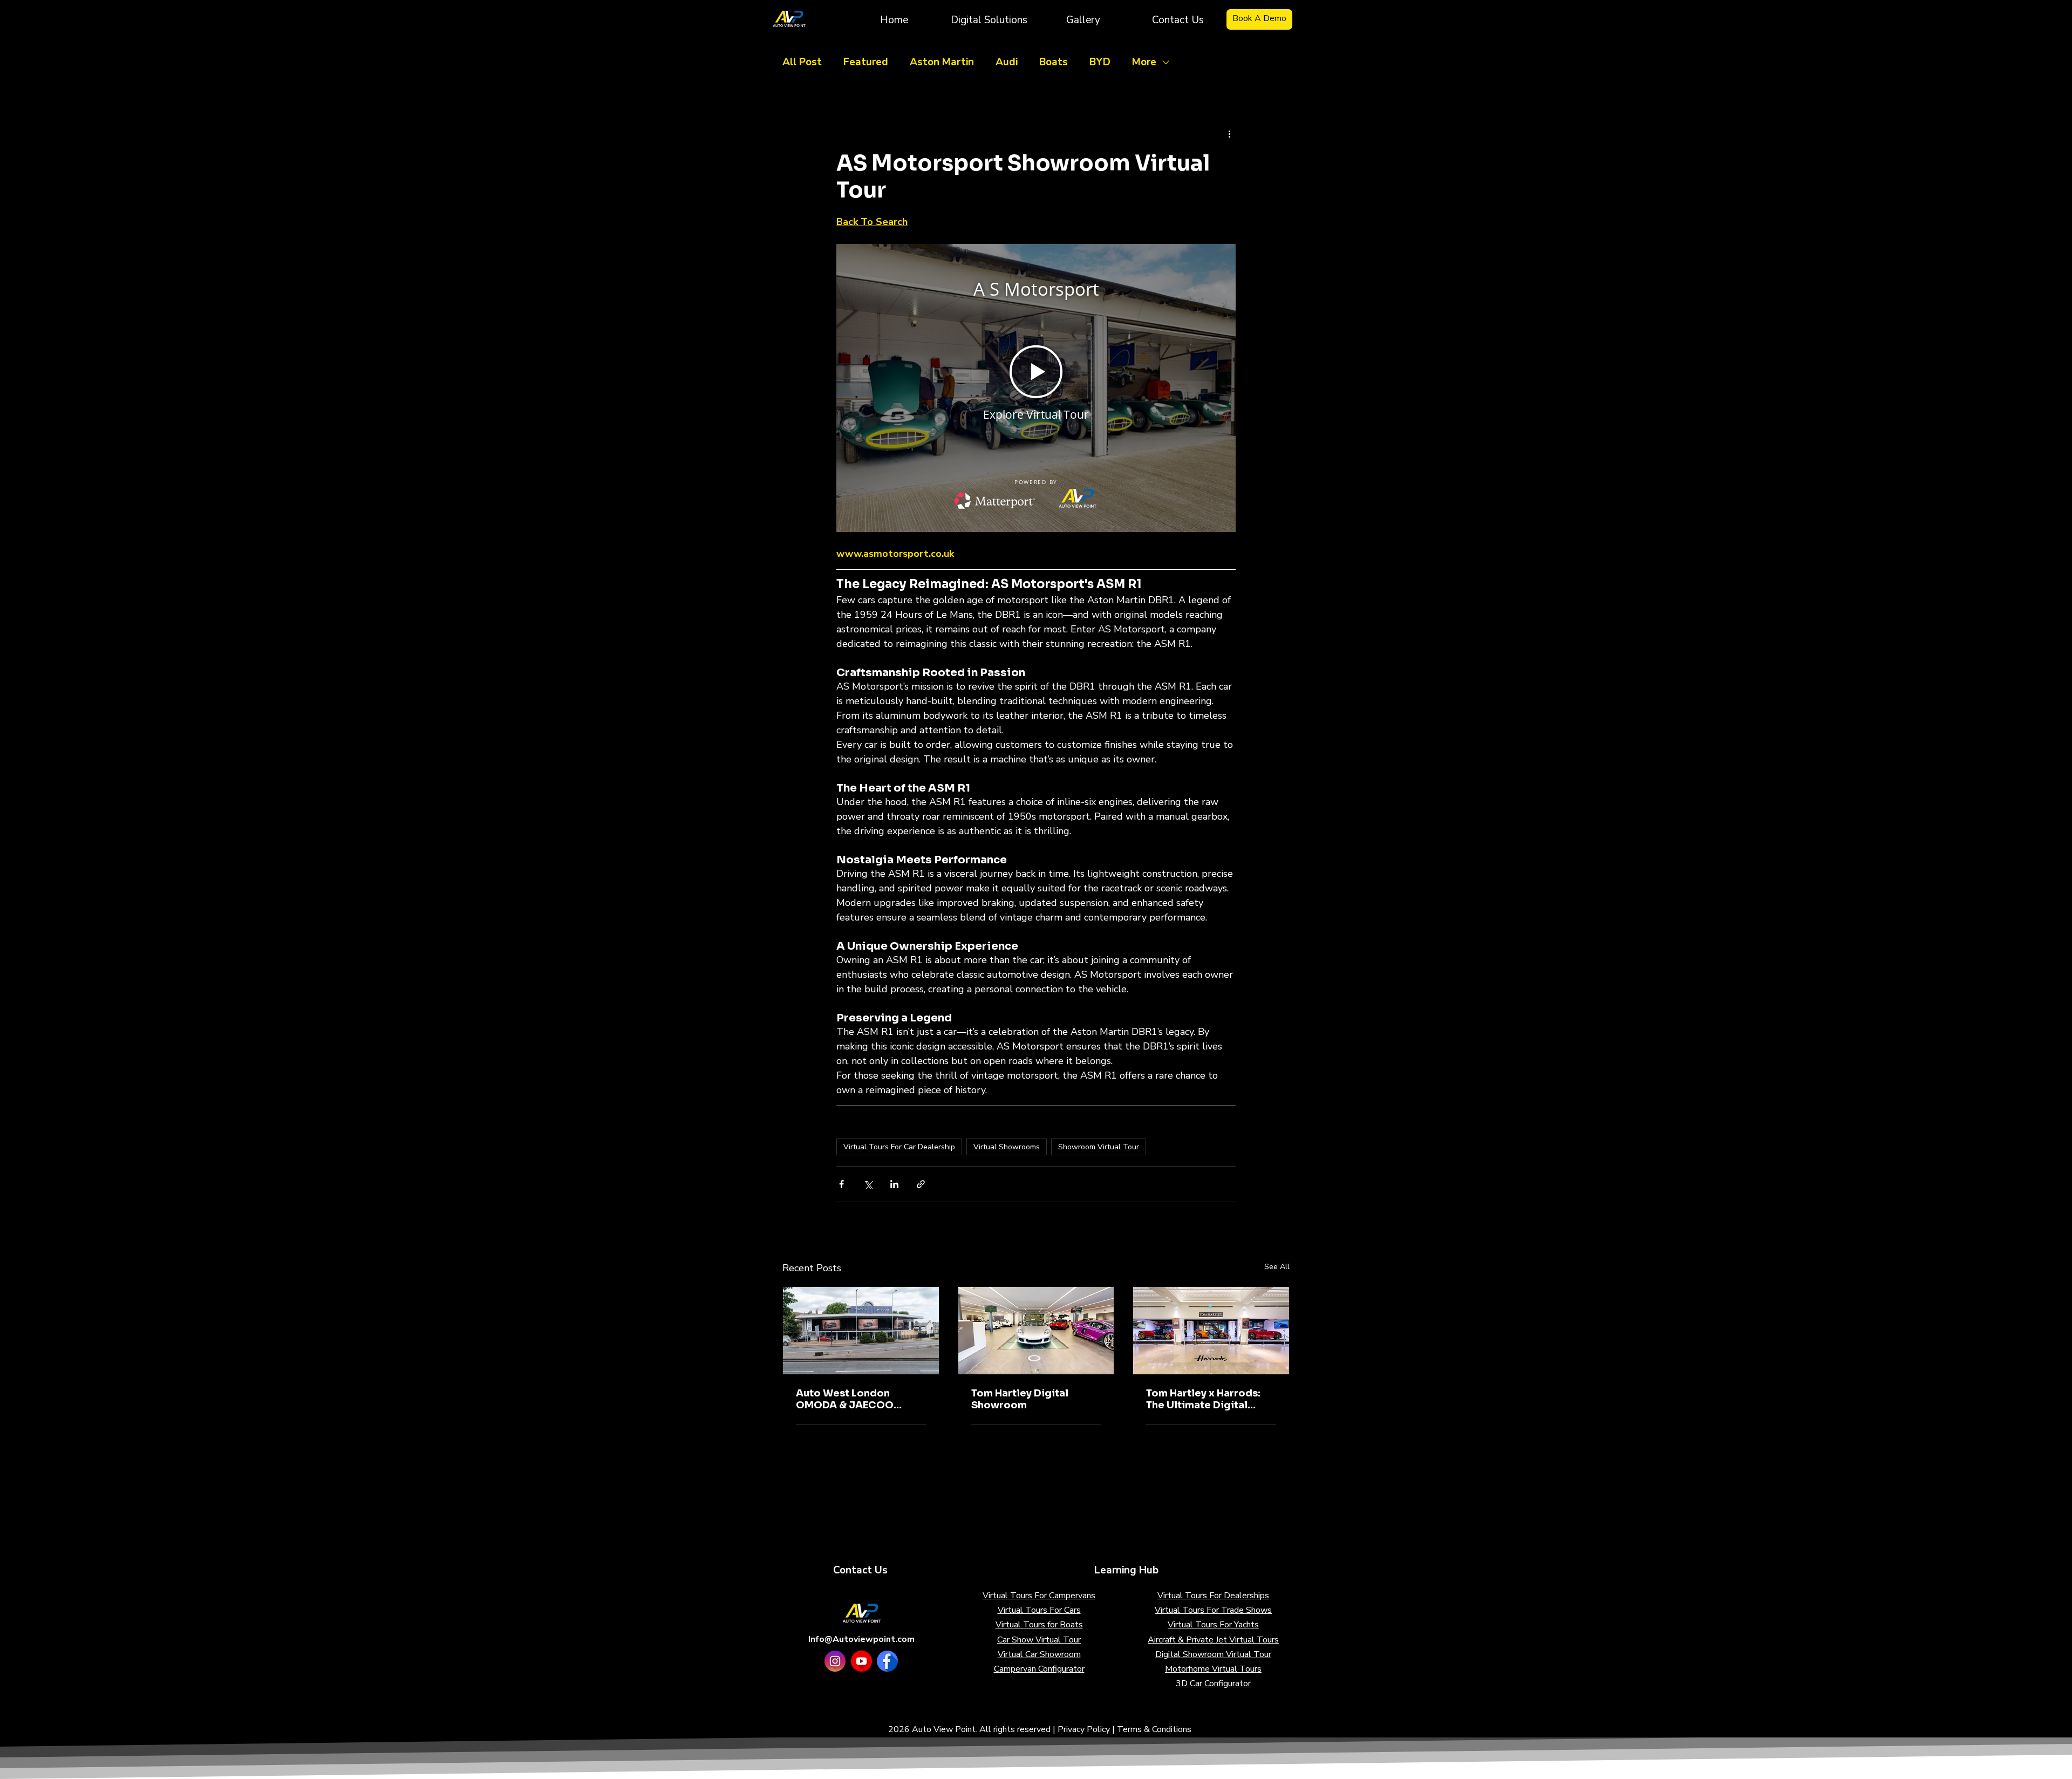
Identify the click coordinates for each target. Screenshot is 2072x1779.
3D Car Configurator (1213, 1683)
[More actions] (1229, 134)
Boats (1054, 62)
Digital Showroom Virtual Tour (1213, 1654)
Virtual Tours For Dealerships (1213, 1596)
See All (1277, 1267)
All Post (802, 62)
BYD (1100, 62)
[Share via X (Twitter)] (868, 1184)
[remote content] (1036, 388)
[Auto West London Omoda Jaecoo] (861, 1331)
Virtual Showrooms (1007, 1147)
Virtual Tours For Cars (1039, 1610)
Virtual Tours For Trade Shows (1213, 1610)
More (1144, 62)
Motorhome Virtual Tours (1213, 1669)
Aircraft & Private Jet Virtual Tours (1213, 1640)
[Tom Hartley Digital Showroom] (1036, 1331)
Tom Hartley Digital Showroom (1020, 1399)
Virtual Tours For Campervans (1039, 1596)
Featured (866, 62)
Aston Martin (942, 62)
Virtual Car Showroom (1039, 1654)
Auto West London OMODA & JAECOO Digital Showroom (845, 1399)
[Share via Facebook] (841, 1184)
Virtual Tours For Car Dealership (899, 1147)
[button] (989, 19)
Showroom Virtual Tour (1099, 1147)
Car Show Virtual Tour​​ (1039, 1640)
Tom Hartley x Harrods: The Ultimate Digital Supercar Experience (1203, 1399)
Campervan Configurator (1039, 1669)
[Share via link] (921, 1184)
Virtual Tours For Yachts (1213, 1625)
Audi (1007, 62)
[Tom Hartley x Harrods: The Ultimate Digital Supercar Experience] (1211, 1331)
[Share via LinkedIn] (894, 1184)
